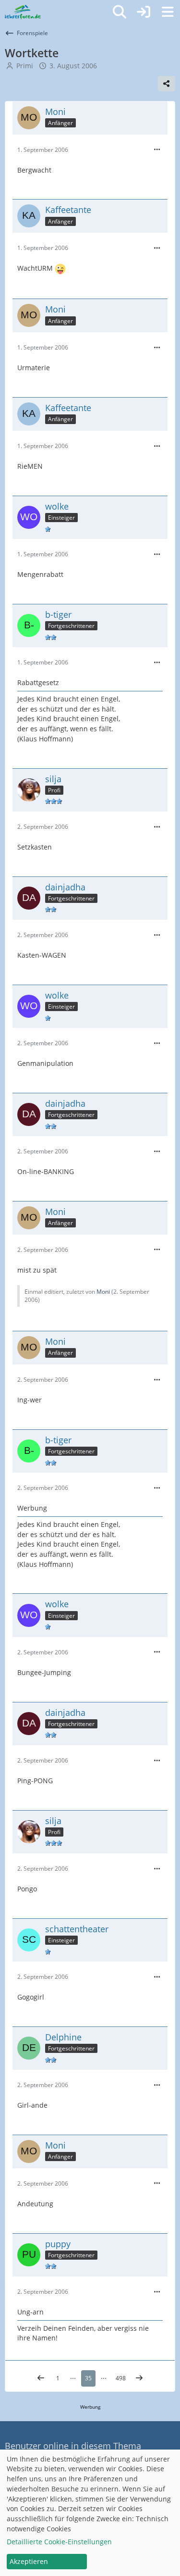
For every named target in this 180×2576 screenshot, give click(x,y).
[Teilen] (167, 84)
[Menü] (168, 12)
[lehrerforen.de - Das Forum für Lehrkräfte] (23, 12)
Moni (103, 1292)
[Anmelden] (144, 12)
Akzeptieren (29, 2561)
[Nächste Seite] (139, 2378)
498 (121, 2378)
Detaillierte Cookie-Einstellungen (59, 2542)
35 (88, 2378)
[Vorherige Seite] (41, 2378)
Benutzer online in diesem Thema (73, 2446)
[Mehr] (157, 150)
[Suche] (120, 12)
